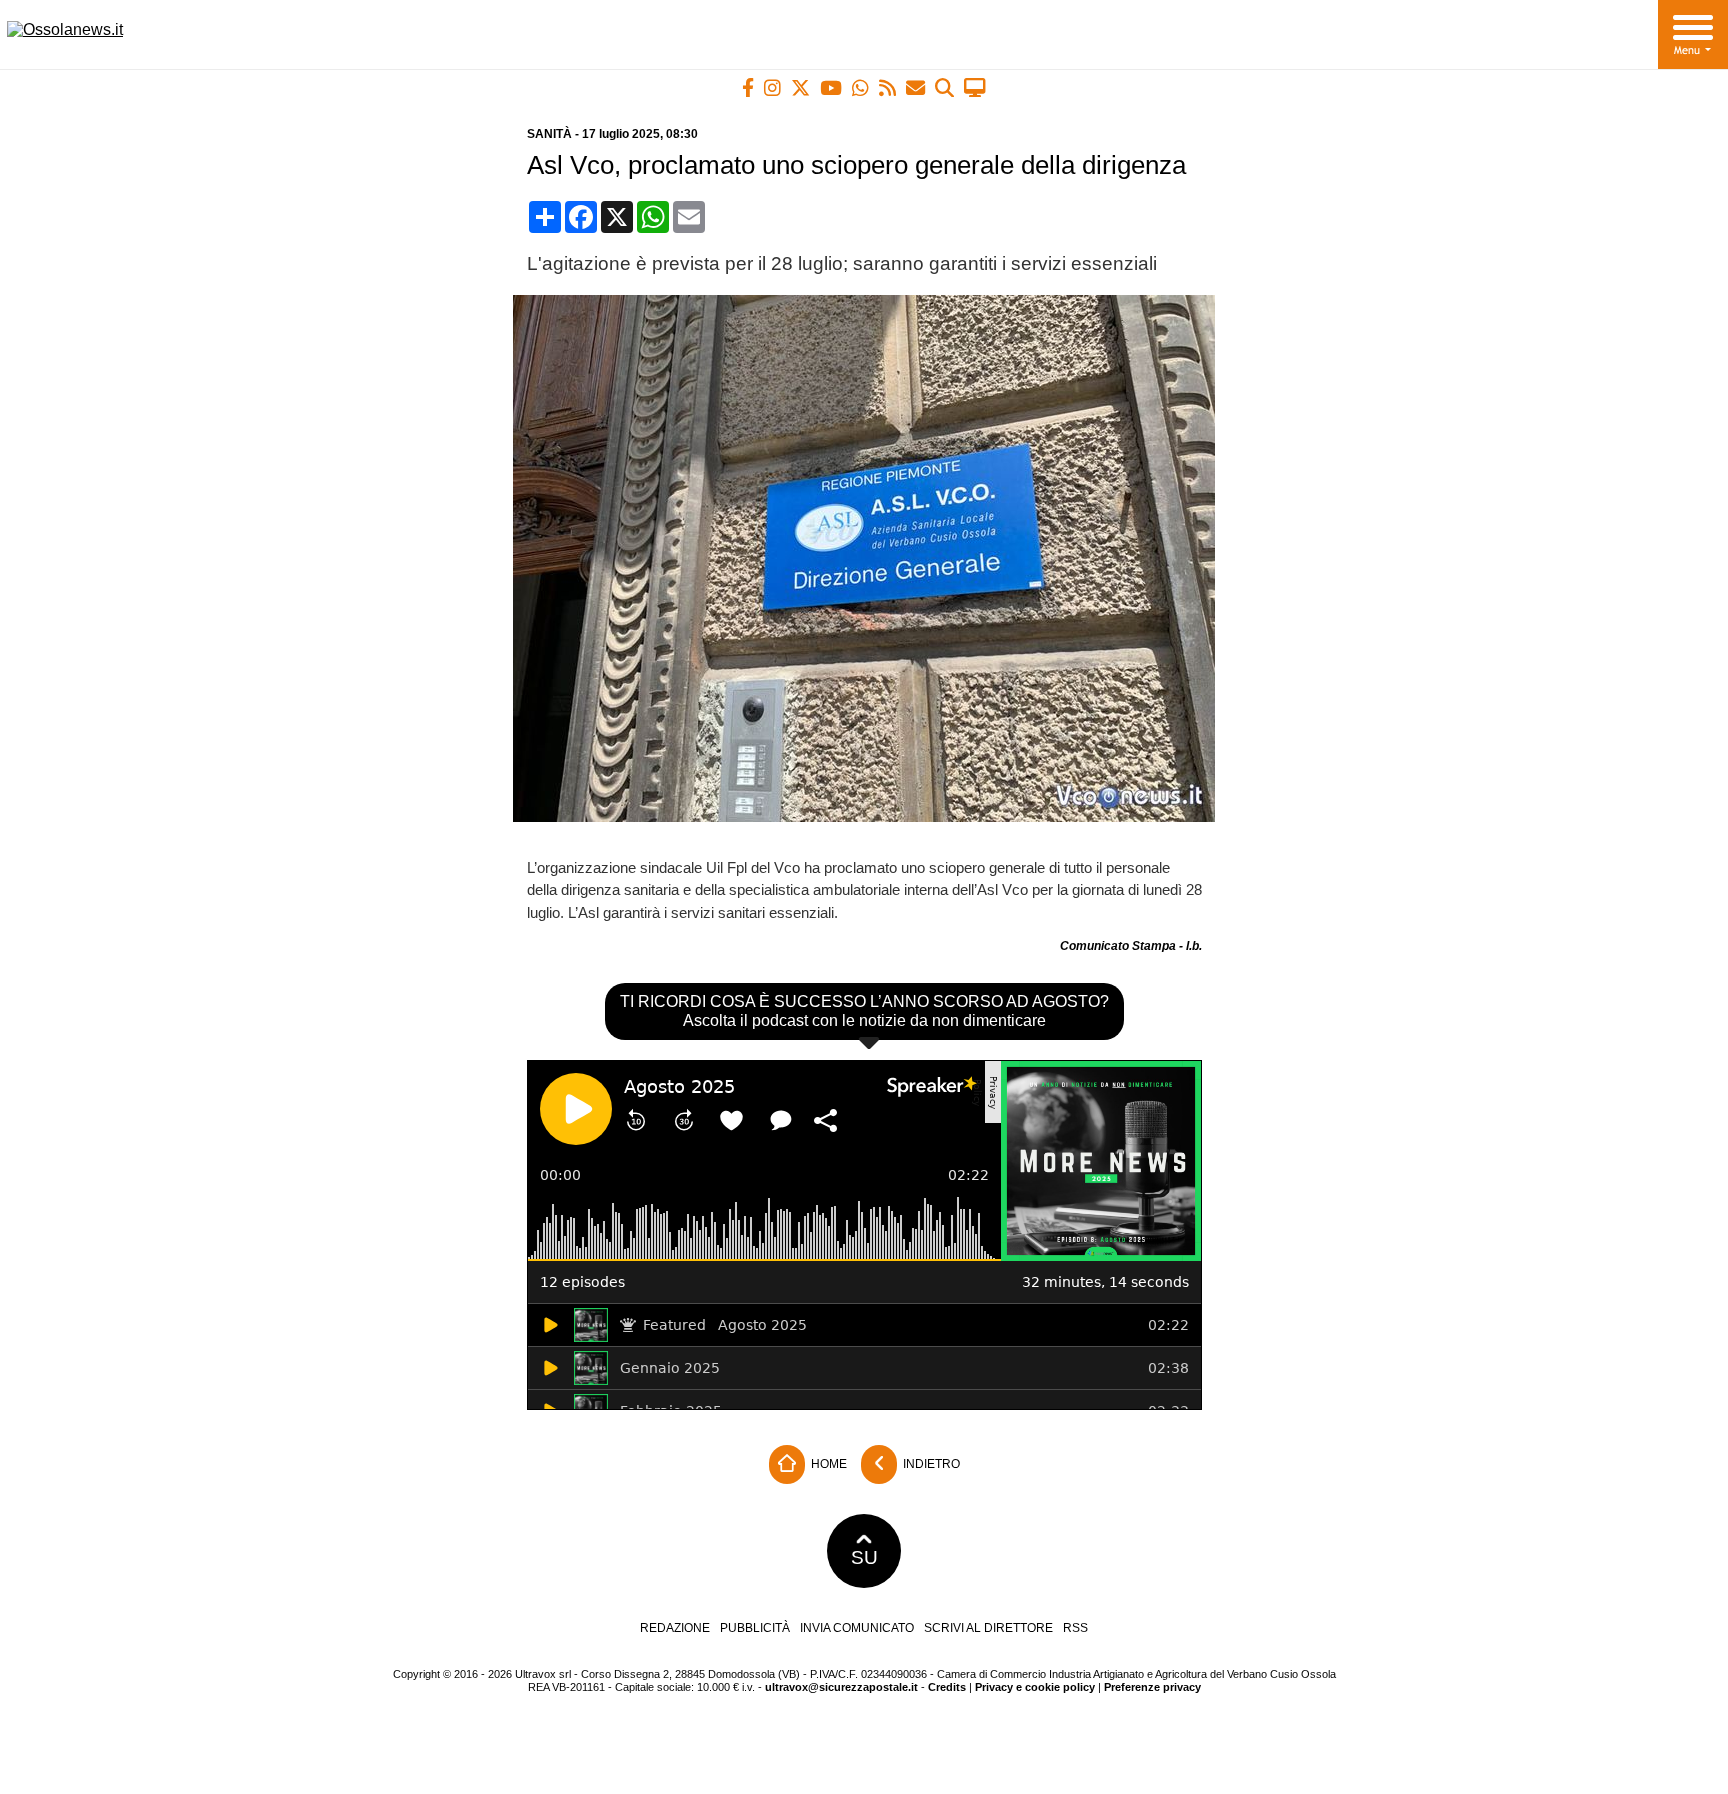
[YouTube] (831, 87)
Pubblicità (755, 1628)
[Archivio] (944, 87)
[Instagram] (772, 87)
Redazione (675, 1628)
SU (864, 1557)
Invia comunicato (857, 1628)
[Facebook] (748, 87)
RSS (1075, 1628)
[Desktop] (975, 87)
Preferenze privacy (1152, 1687)
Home (827, 1464)
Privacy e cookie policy (1035, 1687)
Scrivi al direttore (988, 1628)
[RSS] (887, 87)
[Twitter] (800, 87)
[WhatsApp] (860, 87)
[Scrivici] (915, 87)
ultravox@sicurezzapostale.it (841, 1687)
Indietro (930, 1464)
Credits (947, 1687)
